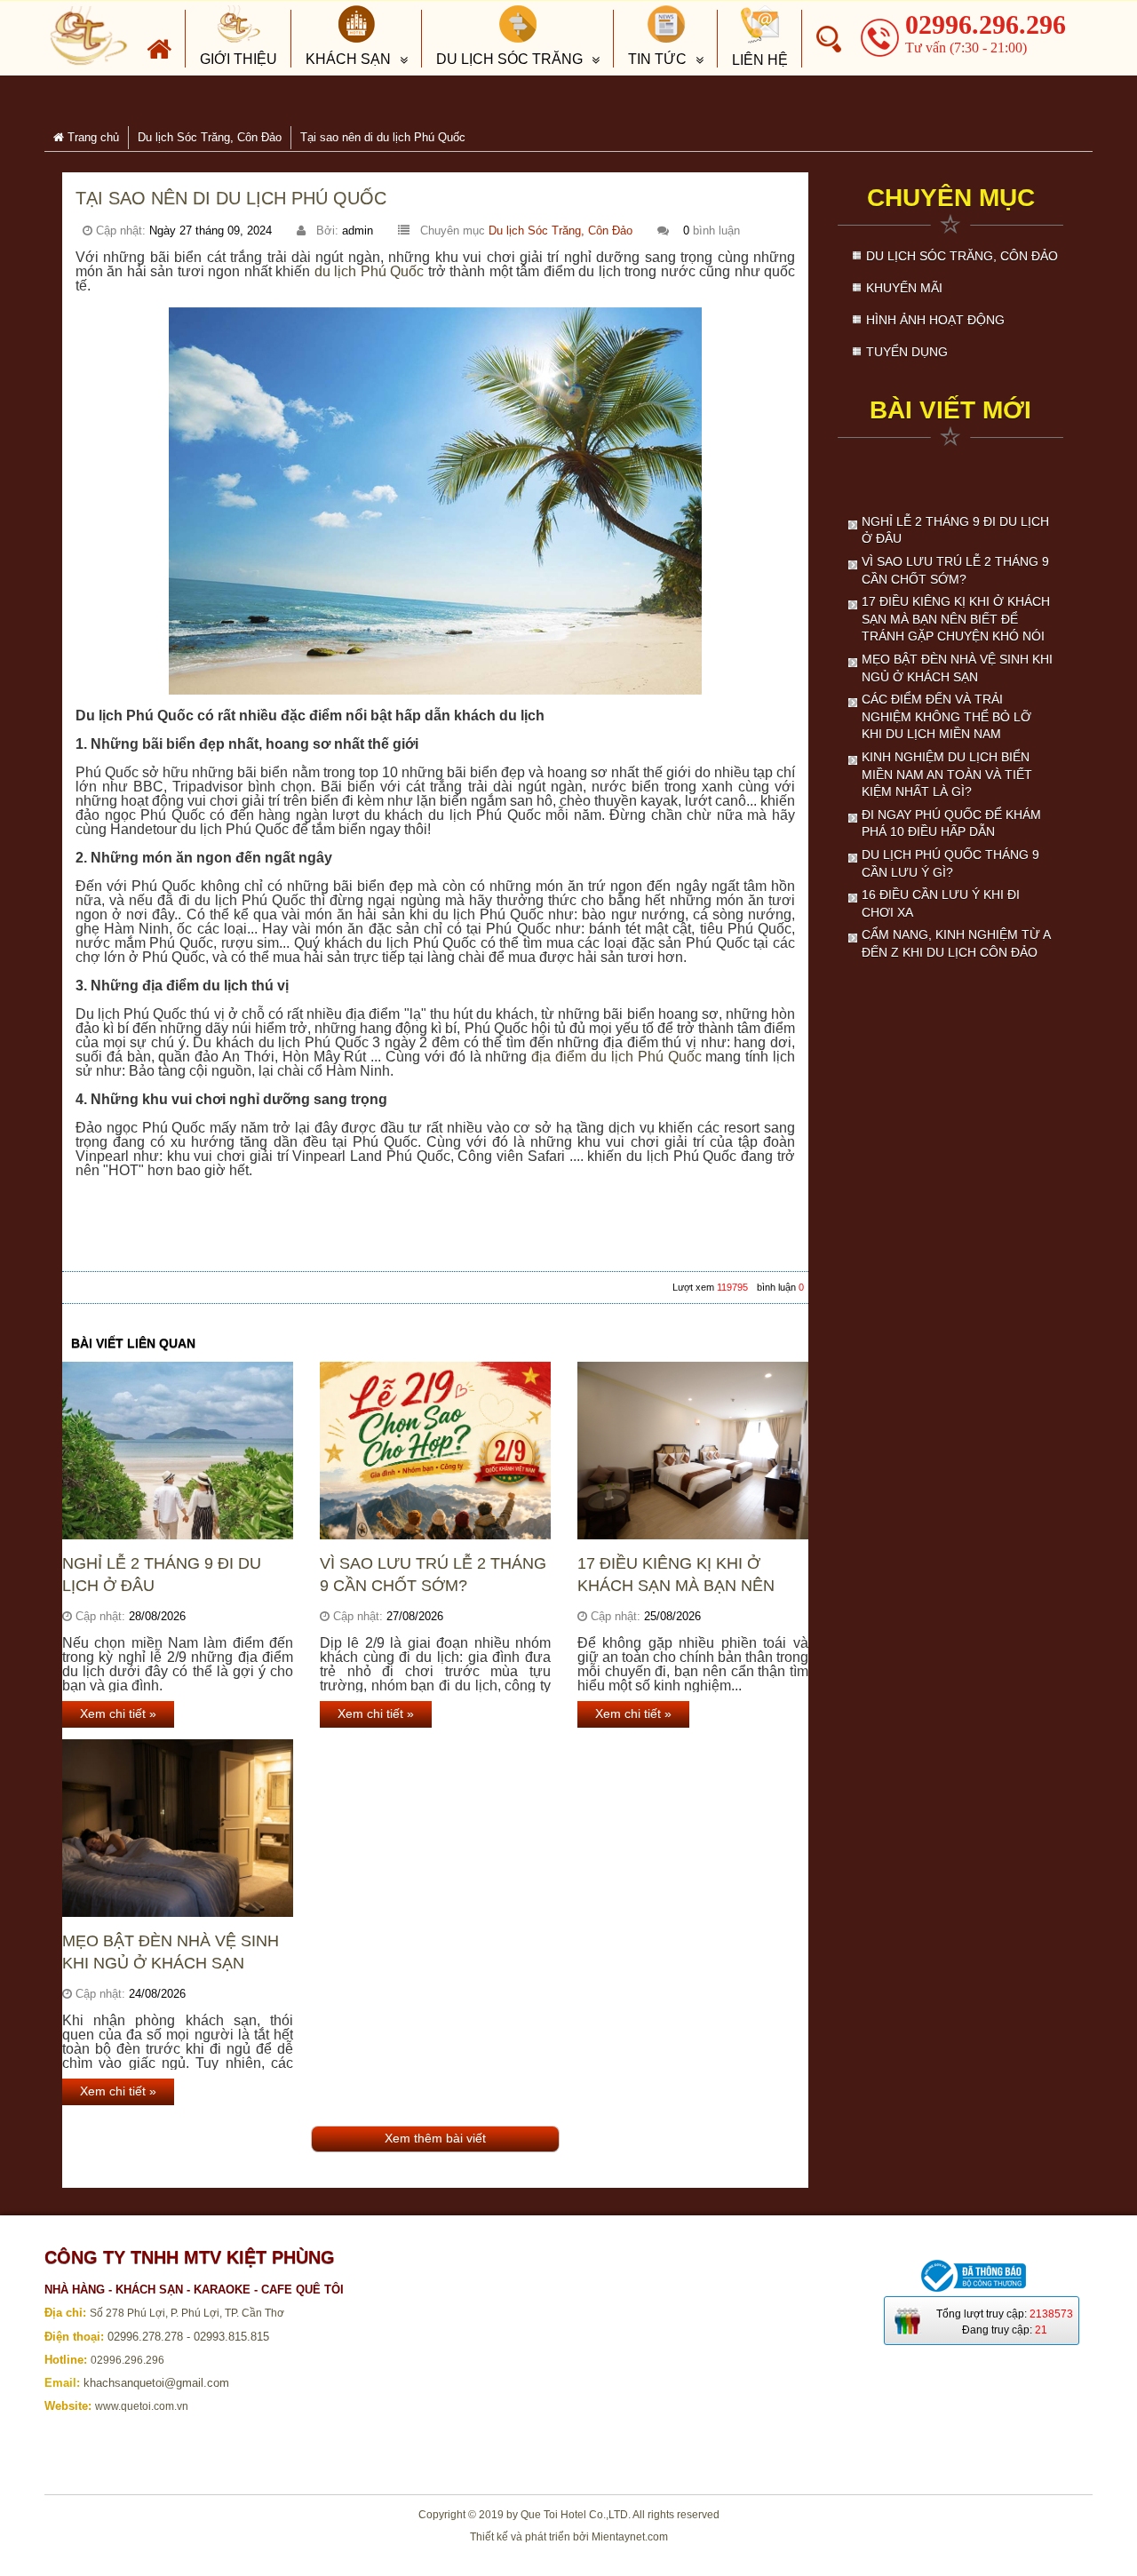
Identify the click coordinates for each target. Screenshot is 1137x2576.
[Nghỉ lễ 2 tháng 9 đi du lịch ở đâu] (178, 1451)
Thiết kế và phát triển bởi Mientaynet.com (569, 2537)
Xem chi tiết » (118, 1713)
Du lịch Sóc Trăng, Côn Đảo (561, 231)
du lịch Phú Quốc (369, 271)
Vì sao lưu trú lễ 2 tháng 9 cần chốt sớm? (433, 1574)
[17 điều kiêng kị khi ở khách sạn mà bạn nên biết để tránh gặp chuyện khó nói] (693, 1451)
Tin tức (657, 59)
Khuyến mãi (904, 288)
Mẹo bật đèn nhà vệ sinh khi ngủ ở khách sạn (171, 1952)
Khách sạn (348, 59)
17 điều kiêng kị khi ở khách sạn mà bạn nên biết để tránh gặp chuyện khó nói (676, 1575)
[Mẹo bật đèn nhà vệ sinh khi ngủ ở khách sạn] (178, 1828)
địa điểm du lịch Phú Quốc (616, 1057)
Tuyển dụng (907, 352)
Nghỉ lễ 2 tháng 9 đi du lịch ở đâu (162, 1574)
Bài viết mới (950, 410)
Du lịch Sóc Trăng (509, 59)
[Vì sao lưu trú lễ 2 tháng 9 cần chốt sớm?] (435, 1451)
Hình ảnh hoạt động (935, 320)
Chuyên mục (951, 198)
